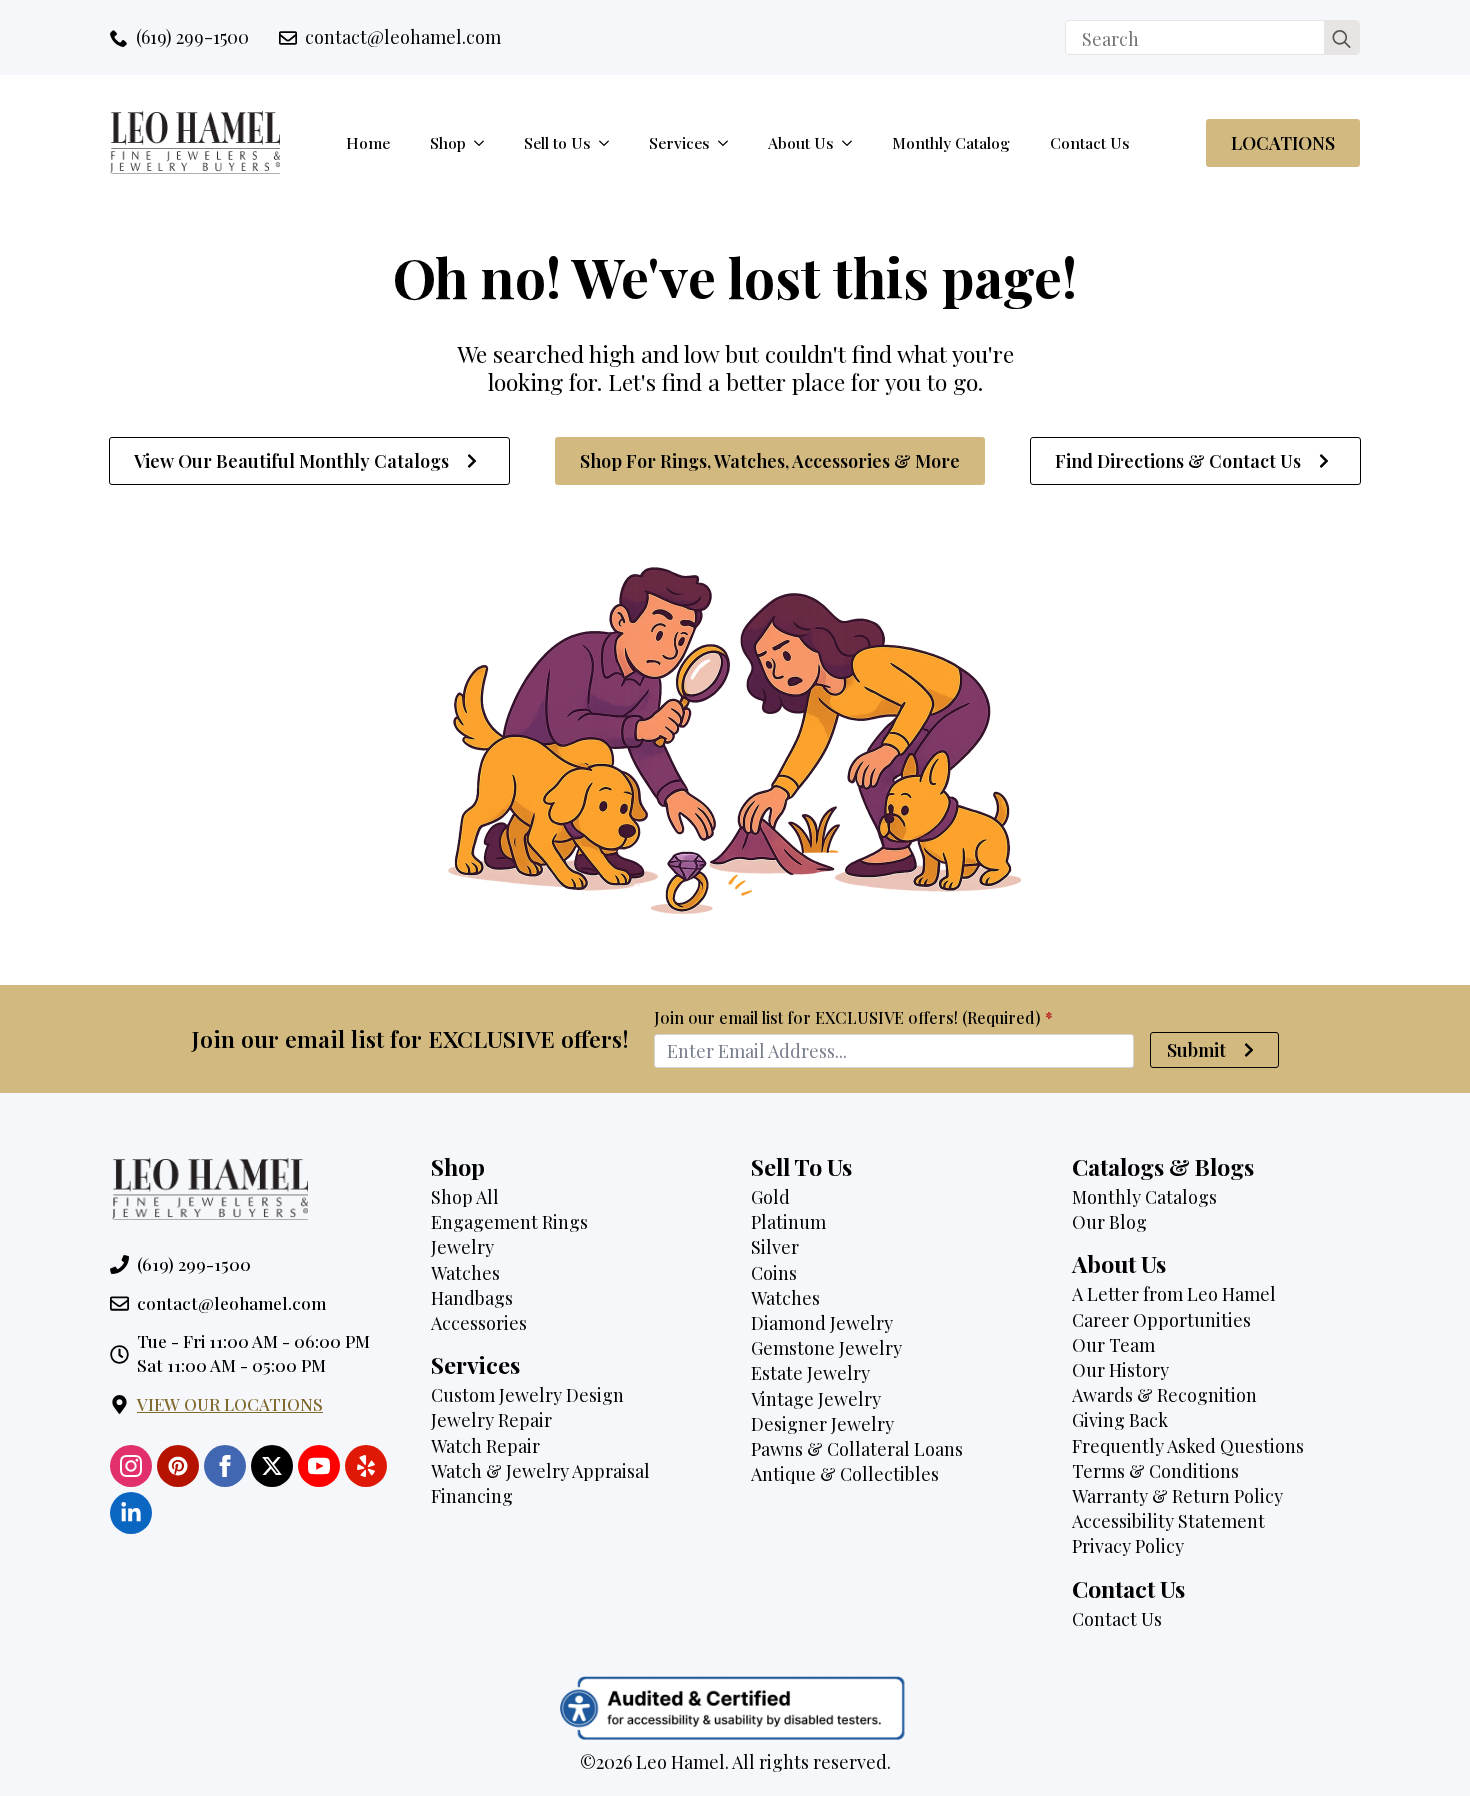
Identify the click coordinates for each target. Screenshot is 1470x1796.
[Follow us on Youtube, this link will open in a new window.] (319, 1466)
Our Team (1113, 1345)
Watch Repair (485, 1446)
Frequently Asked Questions (1188, 1446)
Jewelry (462, 1247)
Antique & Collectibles (845, 1474)
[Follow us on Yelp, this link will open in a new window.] (366, 1466)
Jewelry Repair (491, 1420)
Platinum (788, 1222)
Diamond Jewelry (822, 1323)
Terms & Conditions (1155, 1471)
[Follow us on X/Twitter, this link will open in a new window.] (272, 1466)
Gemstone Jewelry (826, 1348)
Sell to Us (557, 142)
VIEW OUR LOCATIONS (230, 1404)
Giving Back (1120, 1420)
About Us (801, 142)
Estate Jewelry (810, 1373)
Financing (472, 1496)
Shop (448, 142)
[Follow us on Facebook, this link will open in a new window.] (225, 1466)
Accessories (479, 1323)
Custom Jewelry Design (527, 1395)
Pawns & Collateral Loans (857, 1449)
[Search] (1341, 38)
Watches (465, 1273)
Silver (775, 1247)
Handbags (472, 1298)
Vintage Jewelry (816, 1399)
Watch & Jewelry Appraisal (540, 1471)
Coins (774, 1273)
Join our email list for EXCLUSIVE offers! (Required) (853, 1018)
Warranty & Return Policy (1177, 1496)
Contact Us (1090, 142)
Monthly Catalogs (1144, 1197)
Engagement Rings (509, 1222)
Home (368, 142)
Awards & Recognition (1164, 1395)
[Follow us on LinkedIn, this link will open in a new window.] (131, 1513)
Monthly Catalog (951, 142)
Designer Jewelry (822, 1424)
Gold (770, 1197)
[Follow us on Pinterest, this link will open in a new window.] (178, 1466)
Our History (1120, 1370)
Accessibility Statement (1168, 1521)
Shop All (465, 1197)
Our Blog (1109, 1222)
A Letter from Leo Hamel (1174, 1294)
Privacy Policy (1128, 1546)
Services (679, 142)
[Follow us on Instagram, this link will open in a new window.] (131, 1466)
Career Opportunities (1161, 1320)
